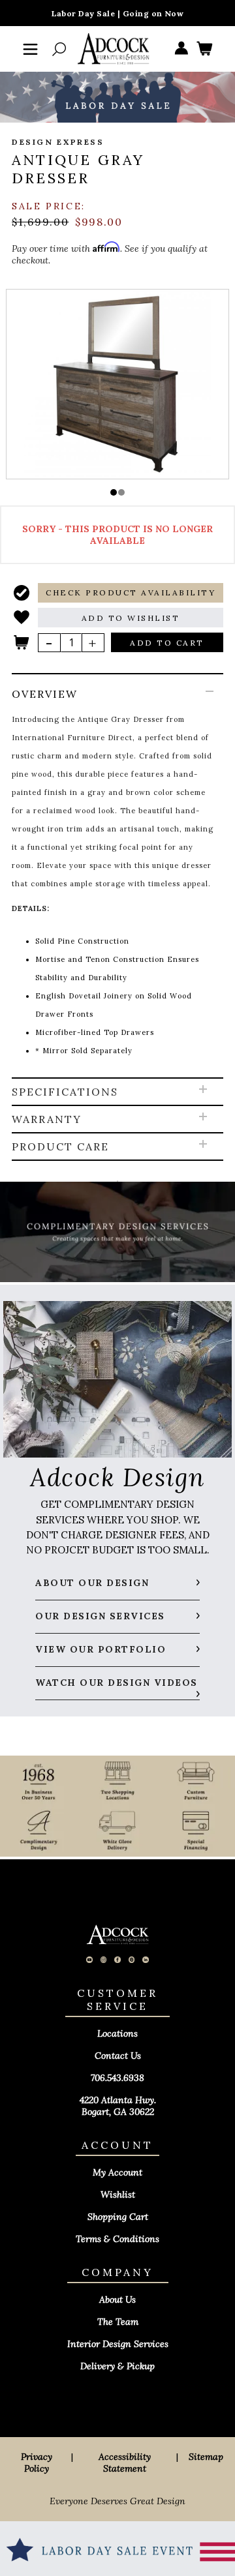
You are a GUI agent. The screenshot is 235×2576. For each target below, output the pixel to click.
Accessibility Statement (125, 2463)
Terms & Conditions (117, 2239)
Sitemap (206, 2457)
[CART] (204, 49)
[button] (114, 492)
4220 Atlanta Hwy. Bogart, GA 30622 (118, 2106)
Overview (45, 694)
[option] (117, 383)
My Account (117, 2172)
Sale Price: (49, 206)
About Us (117, 2299)
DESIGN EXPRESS (58, 142)
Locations (117, 2033)
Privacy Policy (37, 2463)
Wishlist (118, 2194)
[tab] (117, 876)
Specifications (65, 1092)
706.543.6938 (117, 2078)
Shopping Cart (118, 2217)
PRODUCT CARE (60, 1146)
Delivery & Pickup (117, 2366)
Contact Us (118, 2056)
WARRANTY (47, 1119)
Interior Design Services (118, 2344)
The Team (118, 2322)
